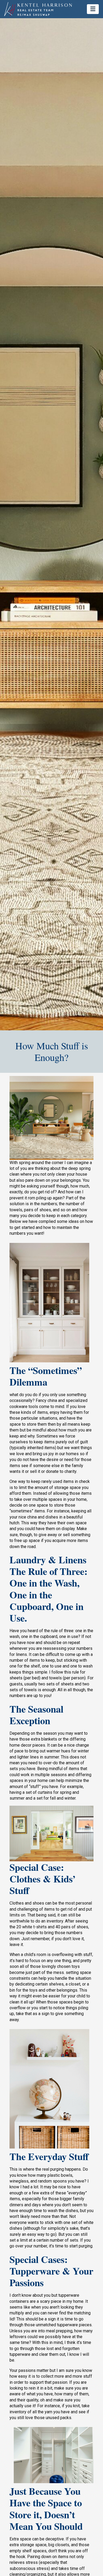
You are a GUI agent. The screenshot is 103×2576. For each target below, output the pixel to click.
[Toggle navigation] (93, 9)
